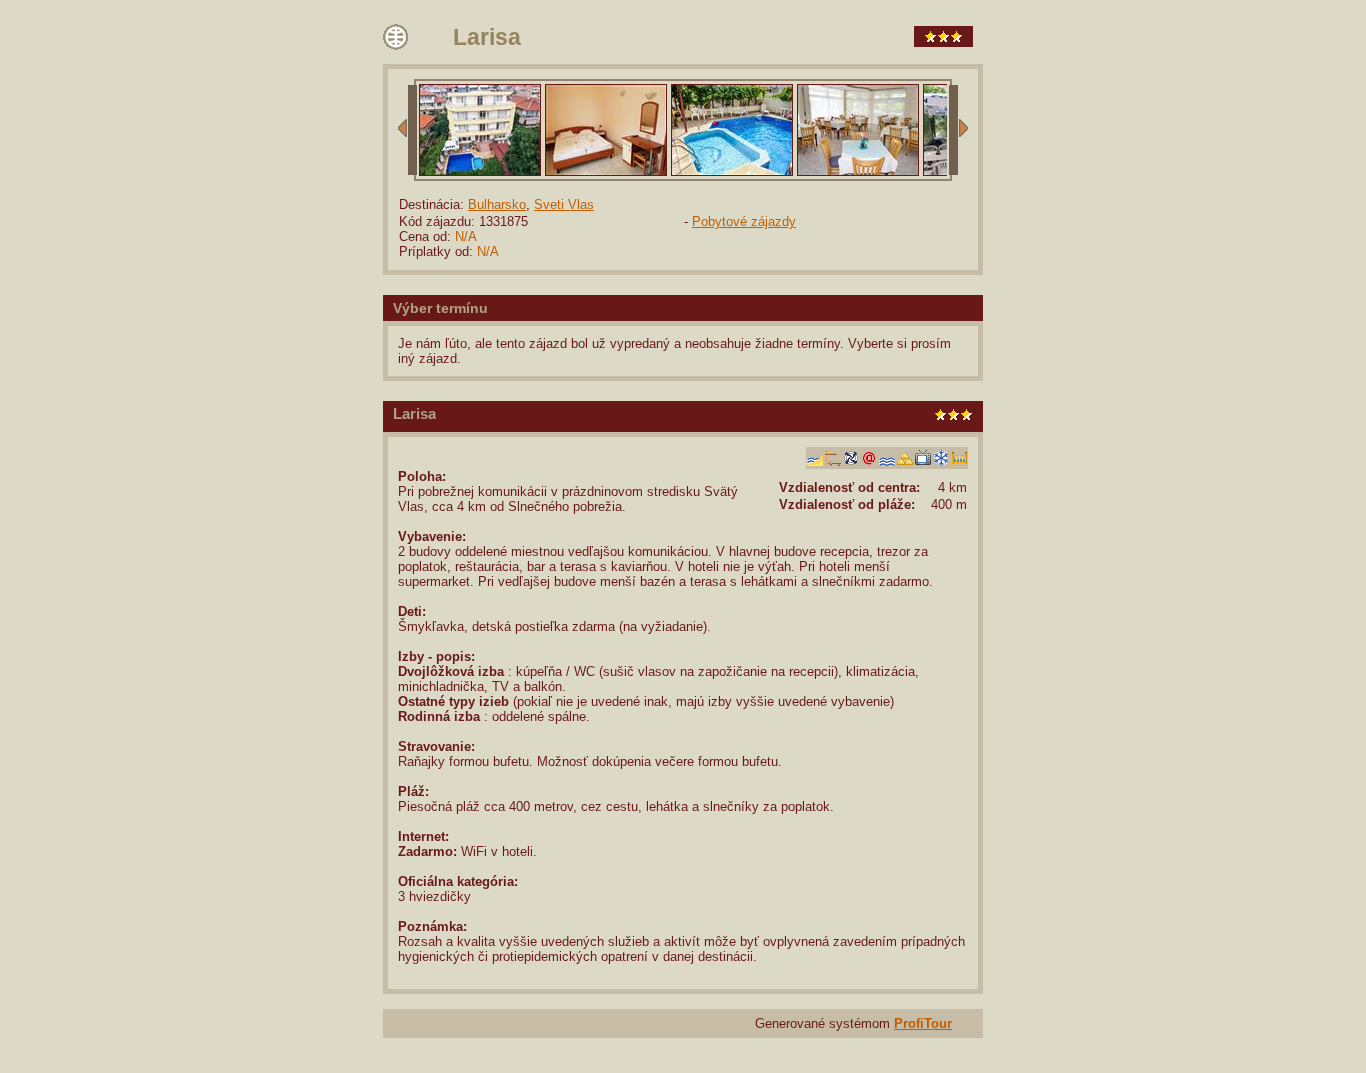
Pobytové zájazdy (744, 221)
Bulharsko (497, 204)
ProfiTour (923, 1023)
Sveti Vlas (564, 204)
